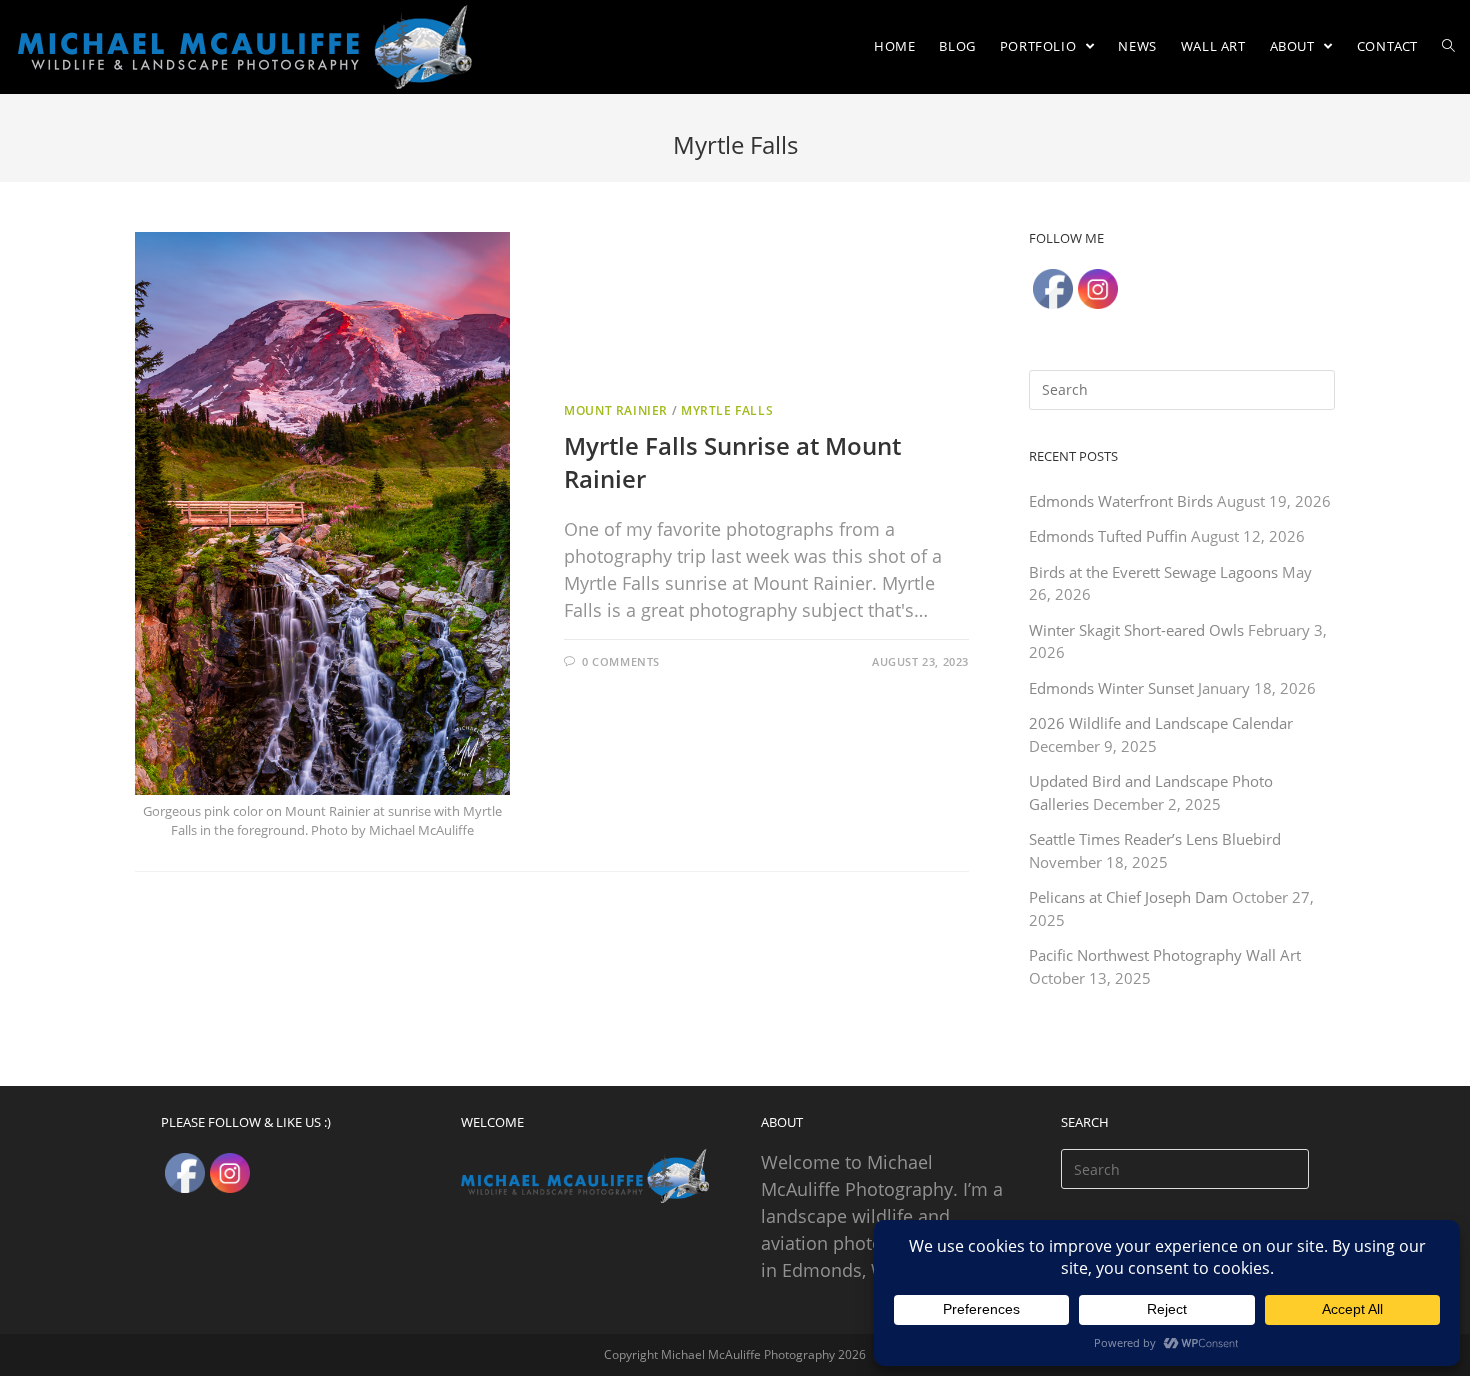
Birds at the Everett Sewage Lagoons (1153, 572)
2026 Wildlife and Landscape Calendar (1161, 723)
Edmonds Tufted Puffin (1108, 536)
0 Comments (621, 661)
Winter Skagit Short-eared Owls (1136, 630)
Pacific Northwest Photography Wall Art (1165, 955)
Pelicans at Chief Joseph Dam (1128, 897)
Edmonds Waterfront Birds (1121, 501)
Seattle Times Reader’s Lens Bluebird (1155, 839)
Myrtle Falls (727, 410)
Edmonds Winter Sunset (1111, 688)
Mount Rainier (616, 410)
